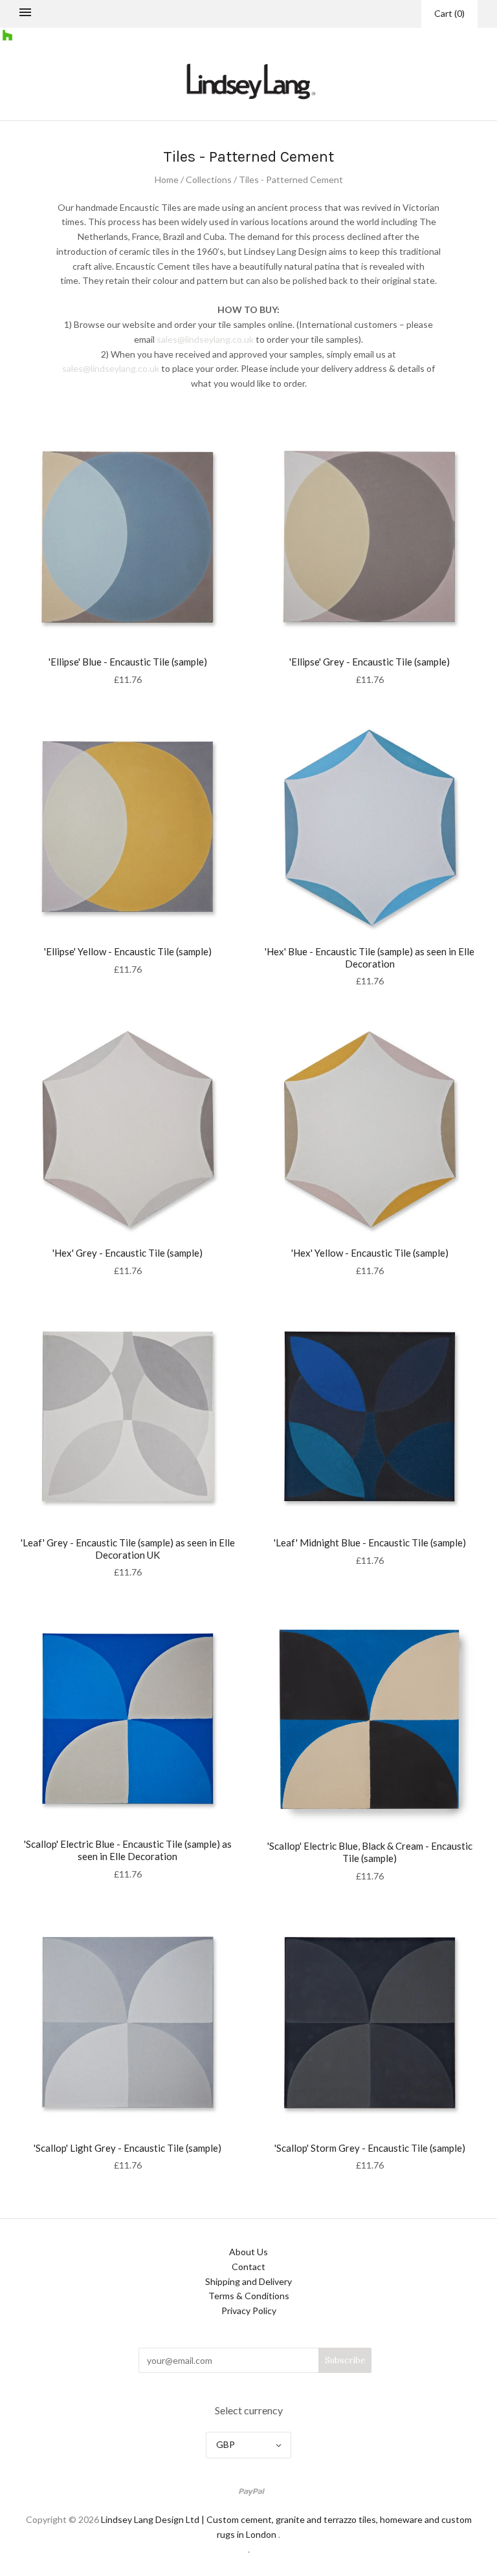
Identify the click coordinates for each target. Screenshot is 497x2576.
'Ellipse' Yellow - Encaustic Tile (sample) (128, 951)
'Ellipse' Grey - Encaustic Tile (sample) (370, 662)
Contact (248, 2267)
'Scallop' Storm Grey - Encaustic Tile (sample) (370, 2148)
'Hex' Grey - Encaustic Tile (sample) (127, 1253)
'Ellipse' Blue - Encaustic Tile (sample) (128, 662)
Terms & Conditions (249, 2296)
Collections (209, 179)
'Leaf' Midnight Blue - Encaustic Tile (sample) (370, 1542)
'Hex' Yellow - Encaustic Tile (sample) (370, 1253)
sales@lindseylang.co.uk (205, 339)
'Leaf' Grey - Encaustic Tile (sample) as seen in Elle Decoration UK (128, 1549)
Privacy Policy (249, 2311)
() (449, 13)
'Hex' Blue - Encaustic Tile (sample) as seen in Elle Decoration (370, 958)
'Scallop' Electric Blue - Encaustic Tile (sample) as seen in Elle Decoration (128, 1850)
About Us (248, 2252)
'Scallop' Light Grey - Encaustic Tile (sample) (127, 2148)
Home (167, 179)
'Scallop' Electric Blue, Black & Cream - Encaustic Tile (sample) (370, 1852)
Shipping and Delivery (248, 2281)
